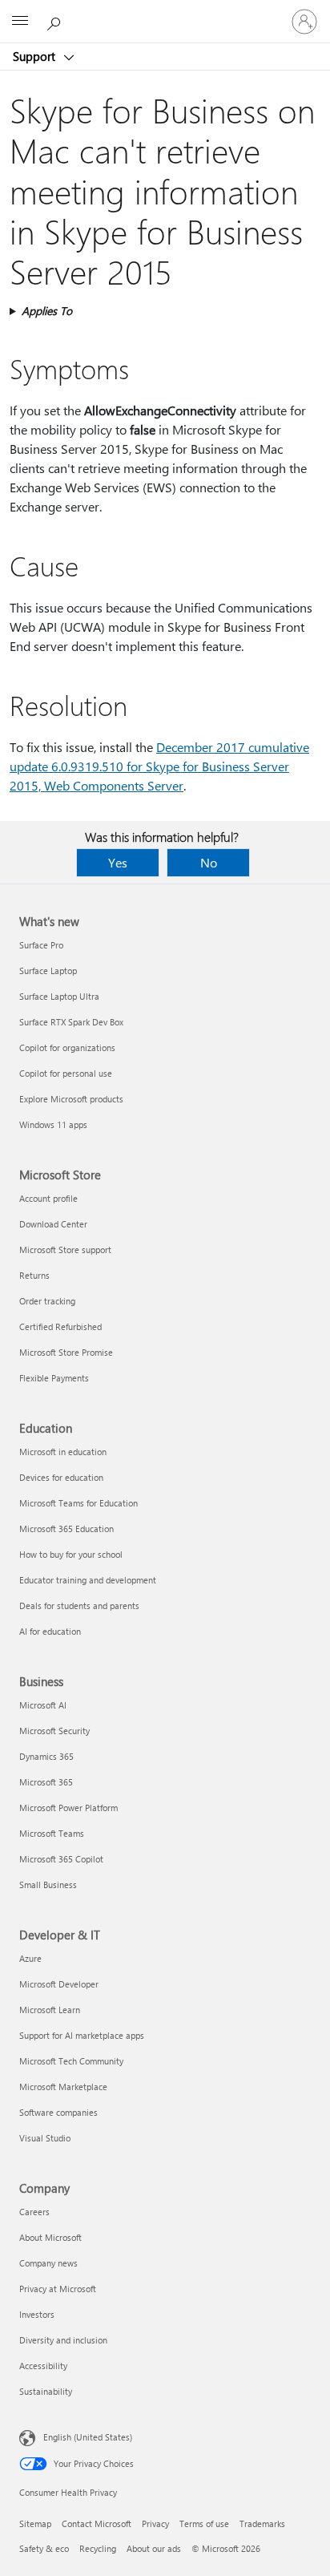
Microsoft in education (63, 1452)
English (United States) (88, 2437)
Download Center (53, 1224)
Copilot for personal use (66, 1073)
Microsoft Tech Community (71, 2061)
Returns (34, 1275)
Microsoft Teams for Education (78, 1503)
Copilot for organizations (67, 1047)
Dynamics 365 (46, 1756)
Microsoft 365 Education (66, 1529)
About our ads (154, 2548)
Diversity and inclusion (63, 2340)
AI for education (50, 1631)
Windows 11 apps (53, 1124)
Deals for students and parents (79, 1605)
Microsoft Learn (50, 2010)
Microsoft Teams (52, 1833)
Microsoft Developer (59, 1984)
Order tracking (47, 1301)
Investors (37, 2314)
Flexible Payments (54, 1378)
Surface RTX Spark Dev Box (71, 1022)
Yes (118, 862)
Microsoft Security (54, 1731)
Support (36, 56)
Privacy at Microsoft (58, 2289)
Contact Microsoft (97, 2523)
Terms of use (204, 2523)
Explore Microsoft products (71, 1099)
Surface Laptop (48, 971)
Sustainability (46, 2391)
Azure (30, 1958)
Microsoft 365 (46, 1782)
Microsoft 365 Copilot (61, 1859)
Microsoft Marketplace (63, 2087)
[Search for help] (56, 21)
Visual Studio (45, 2138)
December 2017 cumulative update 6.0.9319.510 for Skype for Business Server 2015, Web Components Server (159, 766)
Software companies (58, 2112)
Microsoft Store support (65, 1250)
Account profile (48, 1198)
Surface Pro (41, 945)
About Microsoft (50, 2237)
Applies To (47, 311)
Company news (48, 2263)
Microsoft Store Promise (66, 1352)
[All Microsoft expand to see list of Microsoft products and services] (20, 22)
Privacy (155, 2523)
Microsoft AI (43, 1705)
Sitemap (35, 2523)
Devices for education (61, 1477)
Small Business (48, 1884)
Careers (34, 2212)
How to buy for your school (71, 1554)
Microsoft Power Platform (68, 1808)
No (209, 862)
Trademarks (262, 2523)
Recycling (98, 2548)
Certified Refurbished (60, 1326)
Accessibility (43, 2366)
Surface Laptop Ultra (59, 996)
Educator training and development (88, 1580)
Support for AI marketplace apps (82, 2035)
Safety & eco (44, 2548)
